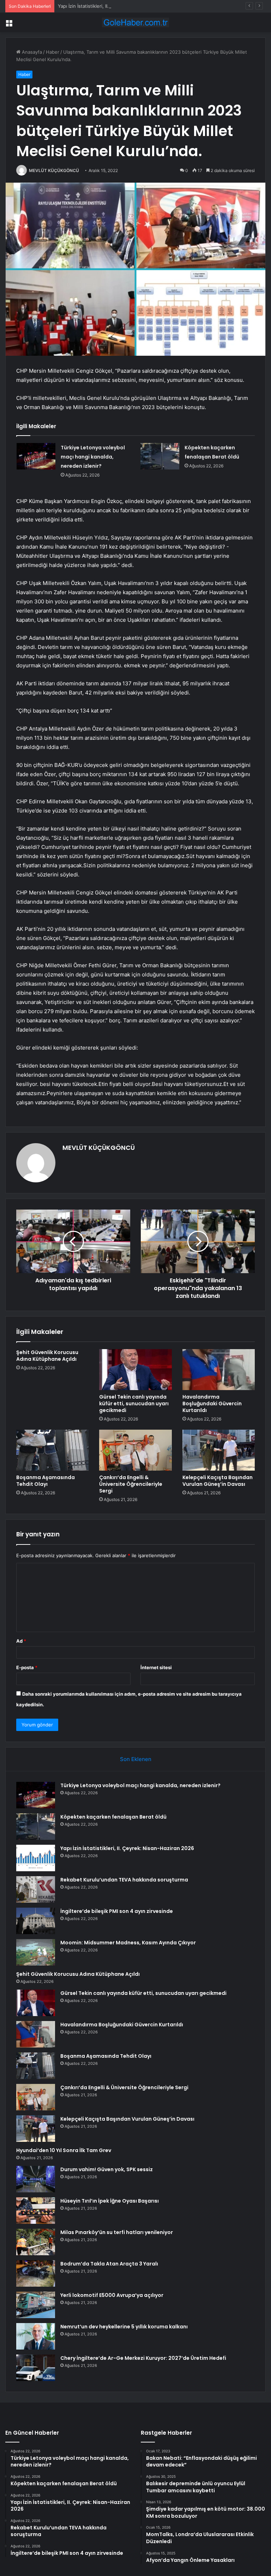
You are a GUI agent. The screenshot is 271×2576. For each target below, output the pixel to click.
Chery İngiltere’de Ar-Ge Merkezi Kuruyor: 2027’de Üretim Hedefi (143, 2358)
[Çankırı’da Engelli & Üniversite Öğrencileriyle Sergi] (135, 1450)
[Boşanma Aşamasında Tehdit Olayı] (52, 1450)
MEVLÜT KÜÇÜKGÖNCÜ (54, 170)
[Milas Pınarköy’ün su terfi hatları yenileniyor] (36, 2242)
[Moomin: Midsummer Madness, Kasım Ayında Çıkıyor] (36, 1952)
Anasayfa (31, 52)
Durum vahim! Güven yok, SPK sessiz (107, 2169)
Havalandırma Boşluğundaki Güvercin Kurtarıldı (212, 1404)
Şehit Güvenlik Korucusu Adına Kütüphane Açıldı (47, 1356)
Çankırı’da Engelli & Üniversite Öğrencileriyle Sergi (131, 1484)
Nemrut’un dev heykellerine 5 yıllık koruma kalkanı (124, 2327)
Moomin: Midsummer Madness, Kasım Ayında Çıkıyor (128, 1943)
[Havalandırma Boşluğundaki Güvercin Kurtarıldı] (219, 1370)
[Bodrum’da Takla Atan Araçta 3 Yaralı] (36, 2273)
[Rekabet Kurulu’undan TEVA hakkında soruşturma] (36, 1889)
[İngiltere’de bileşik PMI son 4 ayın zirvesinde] (36, 1921)
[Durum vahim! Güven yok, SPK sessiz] (36, 2179)
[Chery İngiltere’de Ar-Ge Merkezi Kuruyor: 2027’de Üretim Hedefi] (36, 2368)
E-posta (27, 1667)
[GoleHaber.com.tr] (135, 22)
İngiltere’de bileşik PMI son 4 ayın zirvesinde (117, 1911)
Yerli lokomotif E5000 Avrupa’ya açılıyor (112, 2295)
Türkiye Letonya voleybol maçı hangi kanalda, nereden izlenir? (93, 457)
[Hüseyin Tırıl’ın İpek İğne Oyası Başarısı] (36, 2211)
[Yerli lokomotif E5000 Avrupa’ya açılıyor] (36, 2305)
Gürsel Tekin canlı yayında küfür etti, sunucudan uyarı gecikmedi (134, 1404)
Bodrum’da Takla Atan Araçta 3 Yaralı (109, 2264)
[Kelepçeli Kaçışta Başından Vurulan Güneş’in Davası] (219, 1450)
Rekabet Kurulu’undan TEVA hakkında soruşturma (124, 1880)
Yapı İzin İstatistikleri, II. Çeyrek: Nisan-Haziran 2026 (115, 6)
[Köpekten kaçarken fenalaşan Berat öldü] (160, 456)
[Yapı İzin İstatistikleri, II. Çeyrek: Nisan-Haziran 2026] (36, 1858)
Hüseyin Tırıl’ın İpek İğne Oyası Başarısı (110, 2201)
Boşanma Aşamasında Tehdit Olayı (46, 1481)
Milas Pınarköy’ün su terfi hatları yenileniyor (117, 2232)
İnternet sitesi (156, 1667)
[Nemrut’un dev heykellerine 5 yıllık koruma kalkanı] (36, 2336)
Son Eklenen (136, 1759)
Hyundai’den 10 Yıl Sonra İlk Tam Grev (64, 2150)
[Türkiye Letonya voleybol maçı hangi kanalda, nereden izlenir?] (36, 456)
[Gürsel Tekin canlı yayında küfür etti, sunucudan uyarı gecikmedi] (135, 1370)
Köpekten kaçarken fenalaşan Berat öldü (113, 1817)
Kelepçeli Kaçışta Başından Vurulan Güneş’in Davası (218, 1481)
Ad (21, 1641)
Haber (53, 52)
